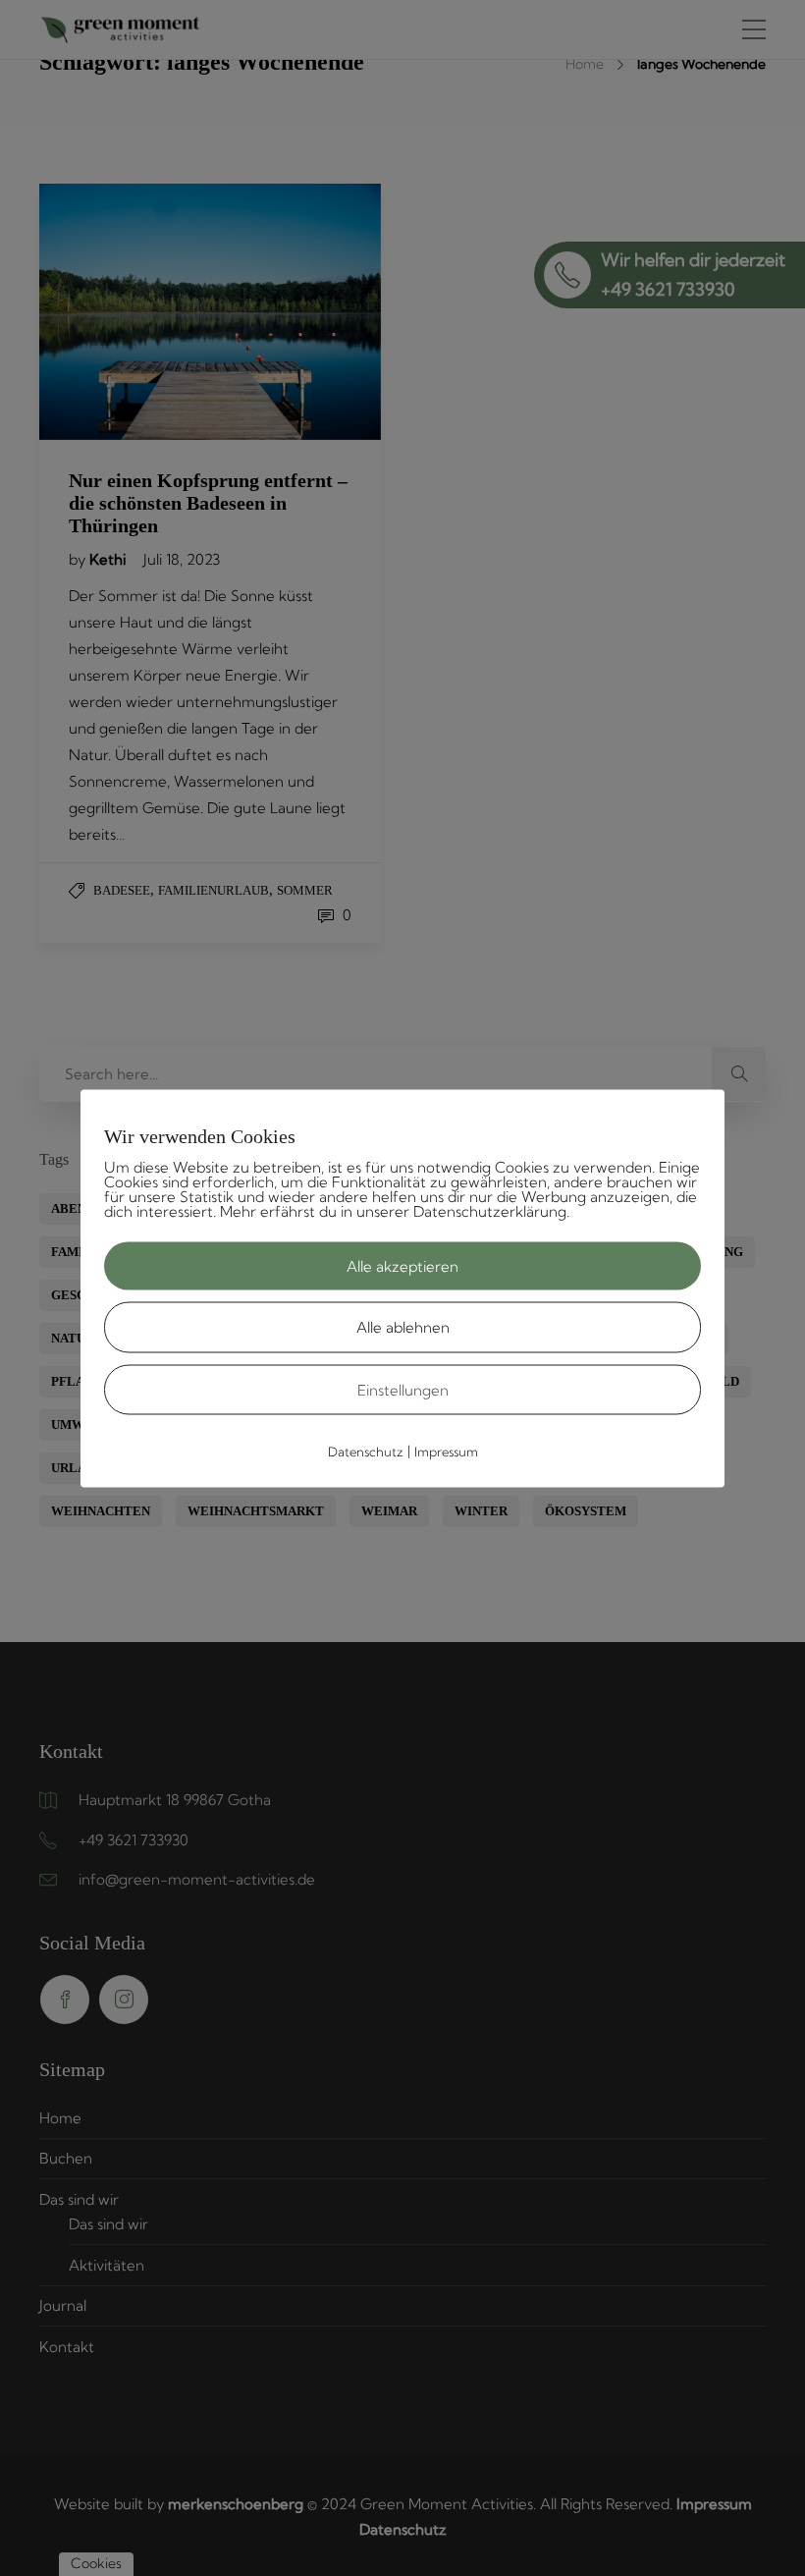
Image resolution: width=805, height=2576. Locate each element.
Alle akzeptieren (402, 1265)
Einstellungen (403, 1389)
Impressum (446, 1452)
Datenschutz (366, 1452)
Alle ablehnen (403, 1327)
